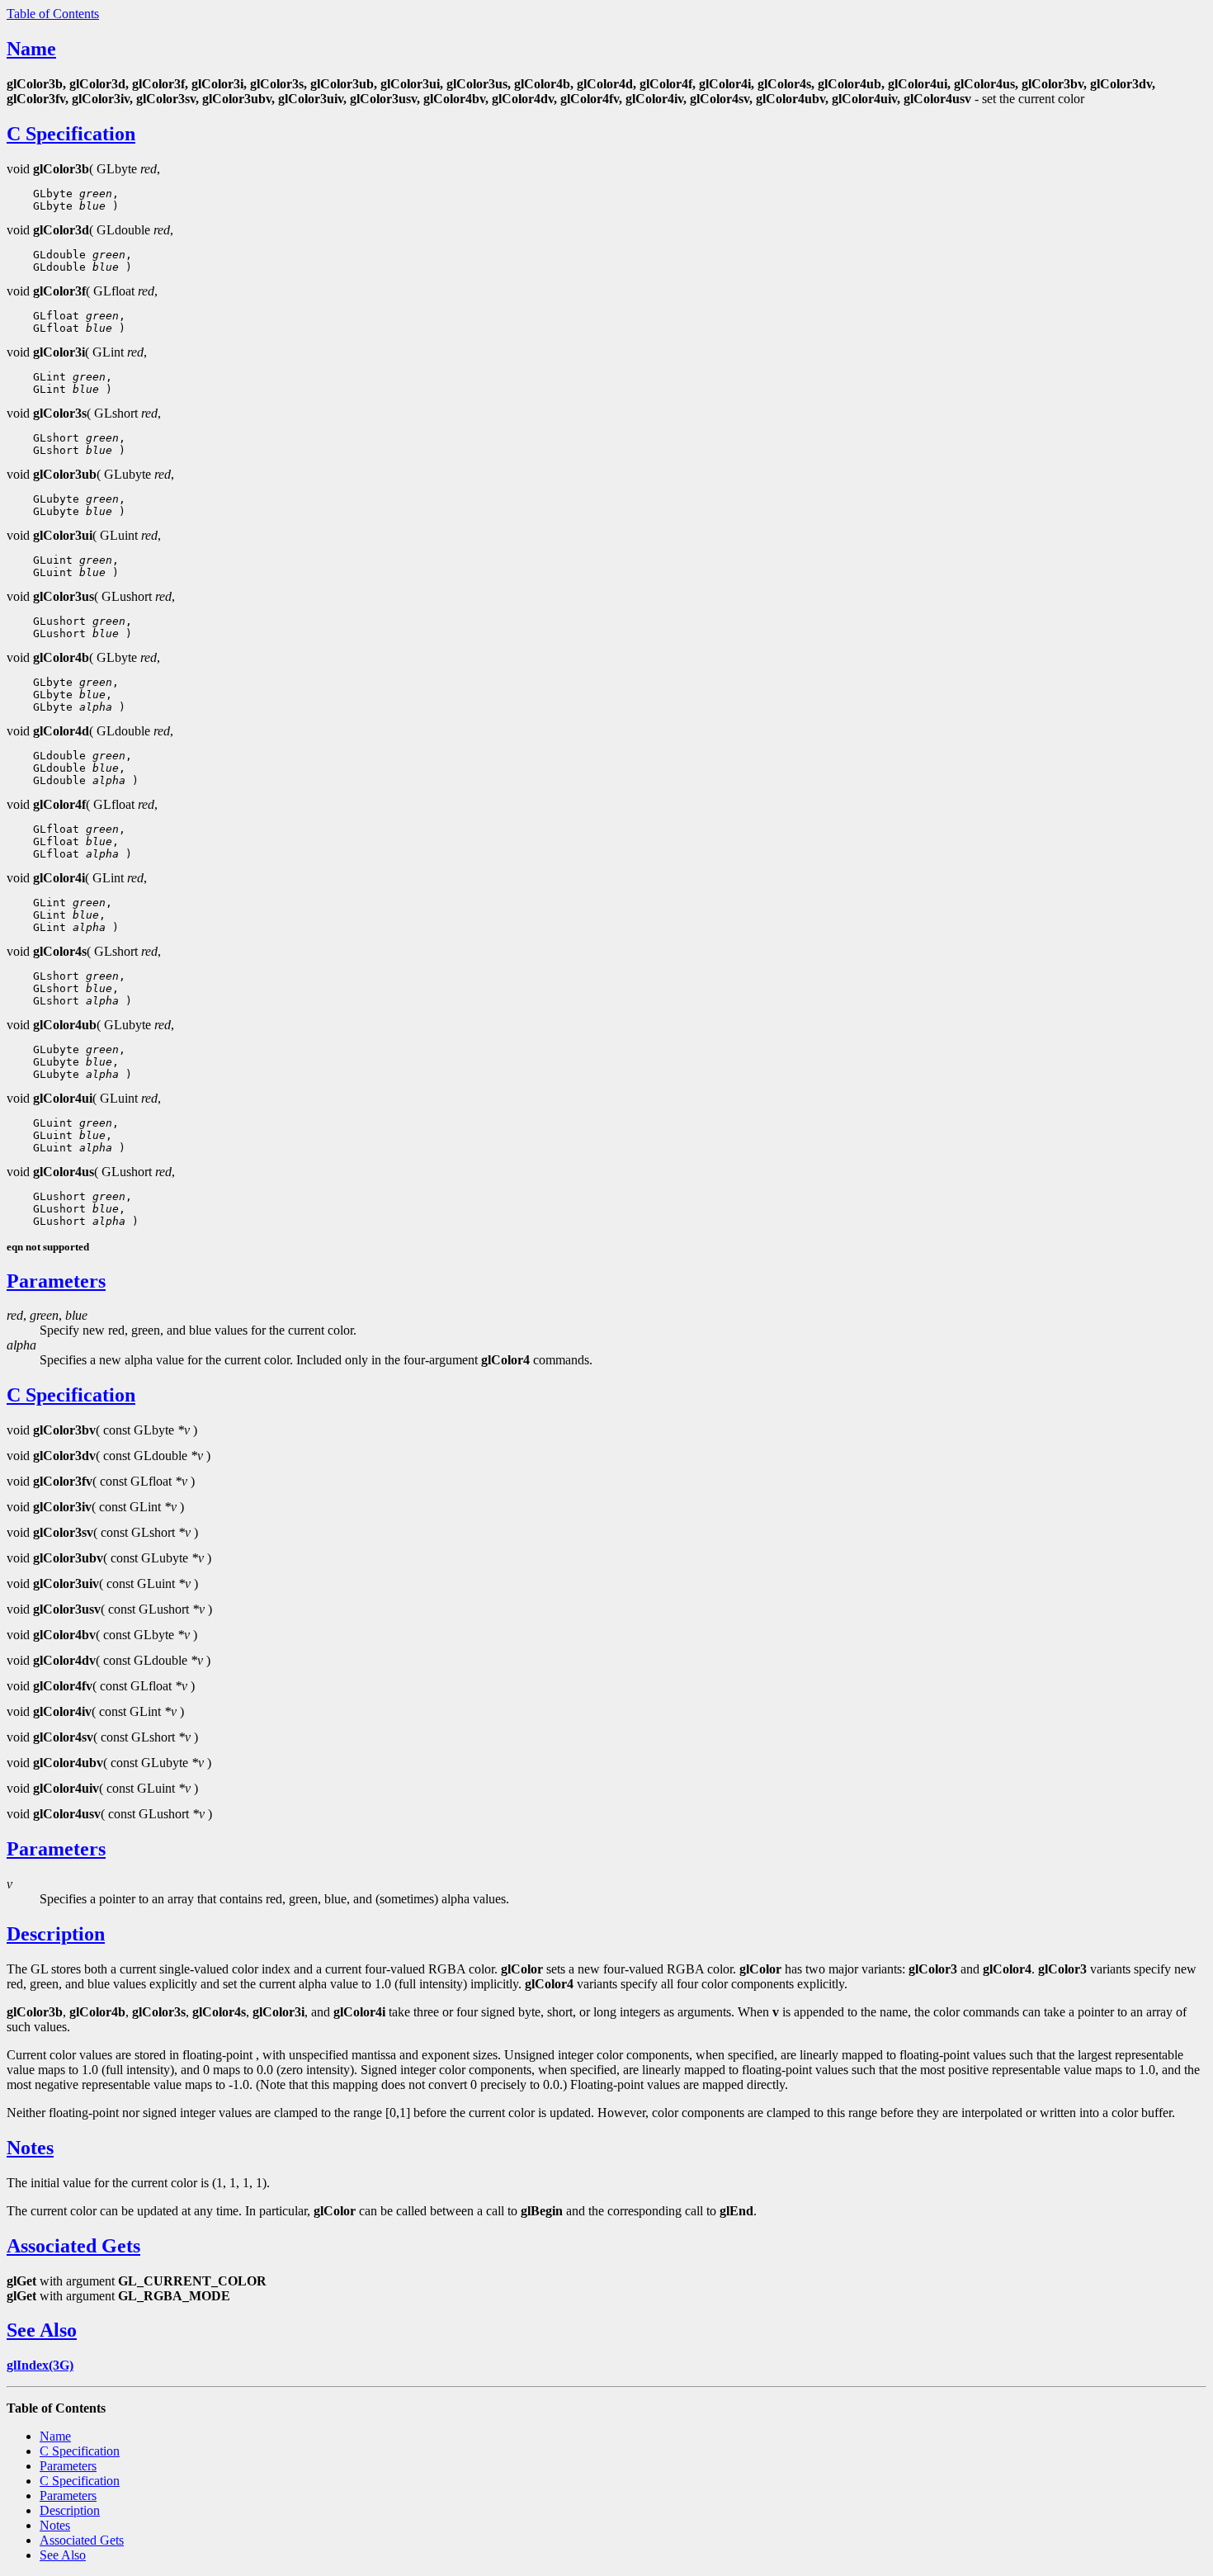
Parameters (56, 1281)
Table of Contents (53, 14)
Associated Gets (73, 2246)
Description (56, 1934)
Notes (30, 2148)
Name (31, 49)
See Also (42, 2330)
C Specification (71, 134)
